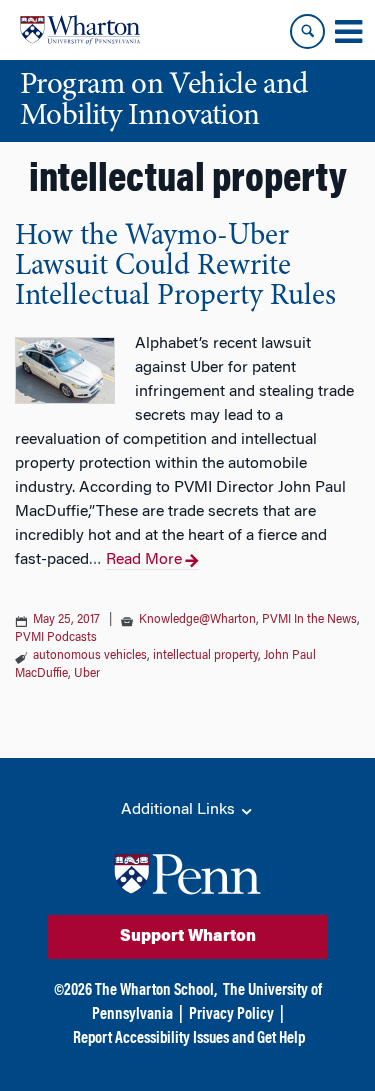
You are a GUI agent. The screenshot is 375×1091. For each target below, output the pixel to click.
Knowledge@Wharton (197, 620)
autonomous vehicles (90, 656)
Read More (144, 560)
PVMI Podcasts (56, 638)
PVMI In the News (309, 620)
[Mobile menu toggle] (348, 32)
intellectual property (205, 656)
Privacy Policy (231, 1015)
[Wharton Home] (80, 30)
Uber (87, 674)
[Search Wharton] (307, 31)
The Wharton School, (156, 991)
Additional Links (180, 810)
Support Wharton (188, 937)
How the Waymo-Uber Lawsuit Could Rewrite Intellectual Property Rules (175, 267)
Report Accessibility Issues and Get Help (189, 1039)
